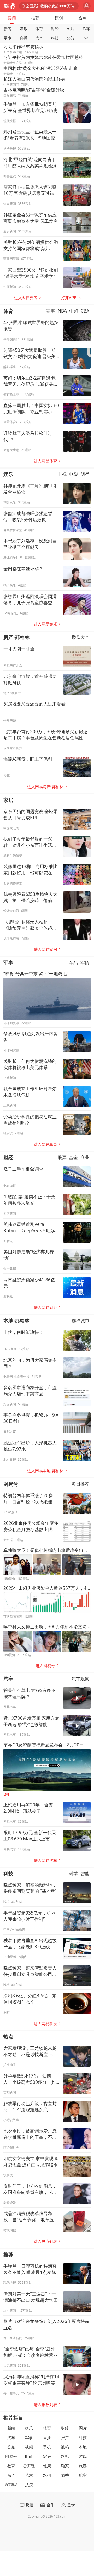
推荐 (35, 18)
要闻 (12, 18)
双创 (47, 2475)
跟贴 (65, 2456)
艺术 (29, 2475)
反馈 (30, 2505)
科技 (55, 38)
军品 (73, 963)
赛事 (51, 311)
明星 (85, 474)
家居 (8, 800)
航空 (83, 2475)
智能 (85, 1874)
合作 (50, 2505)
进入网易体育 (45, 461)
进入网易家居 (45, 949)
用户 (87, 6)
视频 (29, 2447)
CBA (85, 311)
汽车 (86, 29)
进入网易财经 (45, 1308)
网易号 (11, 1484)
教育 (11, 2466)
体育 (39, 29)
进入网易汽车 (45, 1860)
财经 (55, 29)
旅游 (83, 2466)
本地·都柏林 (16, 1321)
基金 (73, 1157)
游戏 (83, 2456)
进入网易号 (45, 1666)
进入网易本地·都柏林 (45, 1471)
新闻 (8, 29)
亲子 (11, 2475)
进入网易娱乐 (45, 624)
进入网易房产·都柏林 (45, 787)
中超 (74, 311)
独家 (65, 2466)
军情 (85, 963)
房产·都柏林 (16, 637)
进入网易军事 (45, 1144)
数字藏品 (11, 2484)
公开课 (29, 2466)
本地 (83, 2447)
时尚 (29, 2456)
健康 (47, 2466)
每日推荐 (80, 1484)
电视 (62, 474)
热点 (82, 18)
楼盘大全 (80, 637)
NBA (62, 311)
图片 (70, 29)
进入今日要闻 (26, 298)
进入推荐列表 (45, 2405)
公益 (70, 38)
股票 (62, 1157)
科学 (73, 1874)
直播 (23, 38)
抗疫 (29, 2485)
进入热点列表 (45, 2241)
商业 (85, 1157)
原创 (59, 18)
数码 (65, 2447)
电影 (73, 474)
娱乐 (23, 29)
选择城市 (80, 1321)
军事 (8, 38)
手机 (47, 2447)
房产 (39, 38)
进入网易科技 (45, 2024)
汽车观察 (80, 1679)
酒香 (65, 2475)
